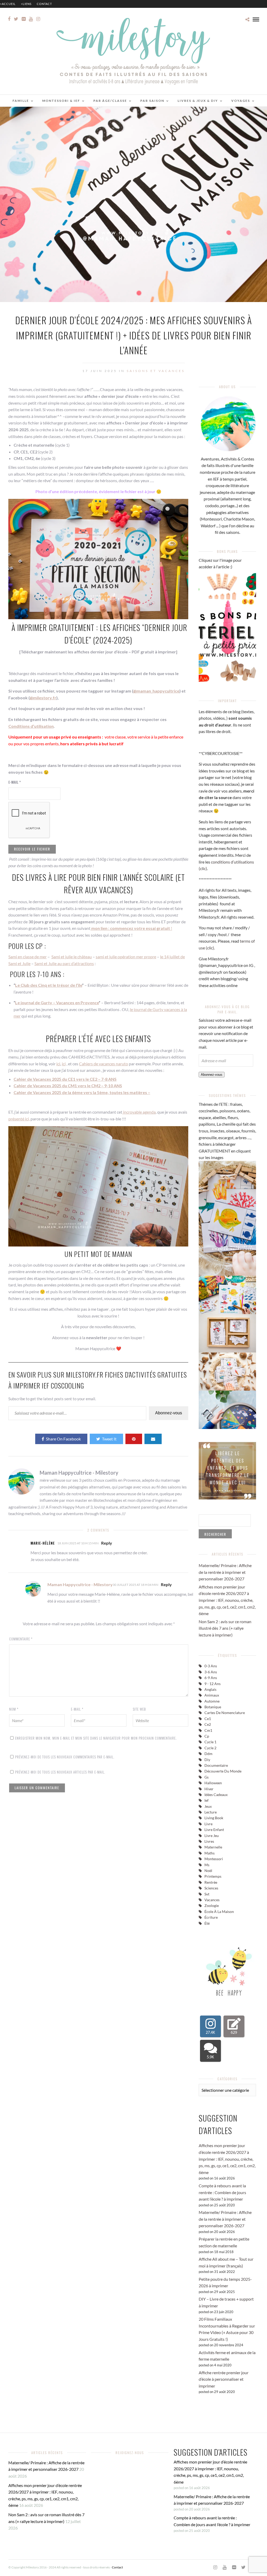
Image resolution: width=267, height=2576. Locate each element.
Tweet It (109, 1439)
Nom (14, 1709)
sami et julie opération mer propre (126, 957)
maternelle (213, 1847)
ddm (208, 1754)
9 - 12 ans (213, 1684)
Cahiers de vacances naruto (104, 1064)
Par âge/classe (110, 101)
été (207, 1923)
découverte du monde (223, 1771)
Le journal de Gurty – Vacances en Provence (57, 1003)
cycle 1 (210, 1742)
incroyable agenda (139, 1112)
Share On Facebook (63, 1439)
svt (207, 1894)
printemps (213, 1876)
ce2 (208, 1724)
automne (212, 1701)
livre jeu (212, 1836)
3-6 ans (211, 1672)
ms (207, 1865)
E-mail (15, 782)
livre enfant (214, 1830)
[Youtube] (31, 19)
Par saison (152, 101)
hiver (209, 1789)
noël (208, 1871)
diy (207, 1760)
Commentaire (21, 1639)
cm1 (208, 1730)
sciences (211, 1888)
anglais (210, 1689)
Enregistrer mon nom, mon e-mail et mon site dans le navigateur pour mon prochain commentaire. (96, 1738)
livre (208, 1824)
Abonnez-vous (169, 1413)
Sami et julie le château (72, 957)
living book (214, 1818)
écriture (211, 1917)
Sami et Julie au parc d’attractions (64, 963)
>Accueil (8, 4)
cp (207, 1736)
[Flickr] (24, 19)
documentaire (216, 1765)
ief (207, 1800)
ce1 (208, 1719)
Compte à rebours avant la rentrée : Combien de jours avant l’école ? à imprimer (222, 2192)
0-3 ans (211, 1666)
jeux (208, 1806)
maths (210, 1853)
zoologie (212, 1906)
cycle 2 (210, 1748)
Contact (44, 4)
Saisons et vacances (156, 371)
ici (58, 1064)
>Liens (26, 4)
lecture (211, 1812)
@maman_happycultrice (156, 691)
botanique (213, 1707)
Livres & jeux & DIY (198, 101)
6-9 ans (211, 1678)
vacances (212, 1900)
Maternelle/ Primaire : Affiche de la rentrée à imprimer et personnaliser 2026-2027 (225, 1572)
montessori (214, 1859)
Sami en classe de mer (28, 957)
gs (207, 1777)
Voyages (241, 101)
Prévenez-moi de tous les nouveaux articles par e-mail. (60, 1772)
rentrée (211, 1882)
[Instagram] (38, 19)
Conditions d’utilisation (31, 726)
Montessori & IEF (61, 101)
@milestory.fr (43, 698)
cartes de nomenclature (225, 1713)
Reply (107, 1543)
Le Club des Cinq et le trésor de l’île (49, 985)
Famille (21, 101)
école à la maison (219, 1912)
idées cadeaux (216, 1795)
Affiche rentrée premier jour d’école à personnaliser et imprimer (224, 2379)
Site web (139, 1709)
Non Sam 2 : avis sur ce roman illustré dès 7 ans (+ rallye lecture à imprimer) (225, 1628)
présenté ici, (19, 1119)
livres (209, 1841)
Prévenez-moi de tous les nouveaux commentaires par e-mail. (65, 1757)
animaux (212, 1695)
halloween (213, 1783)
